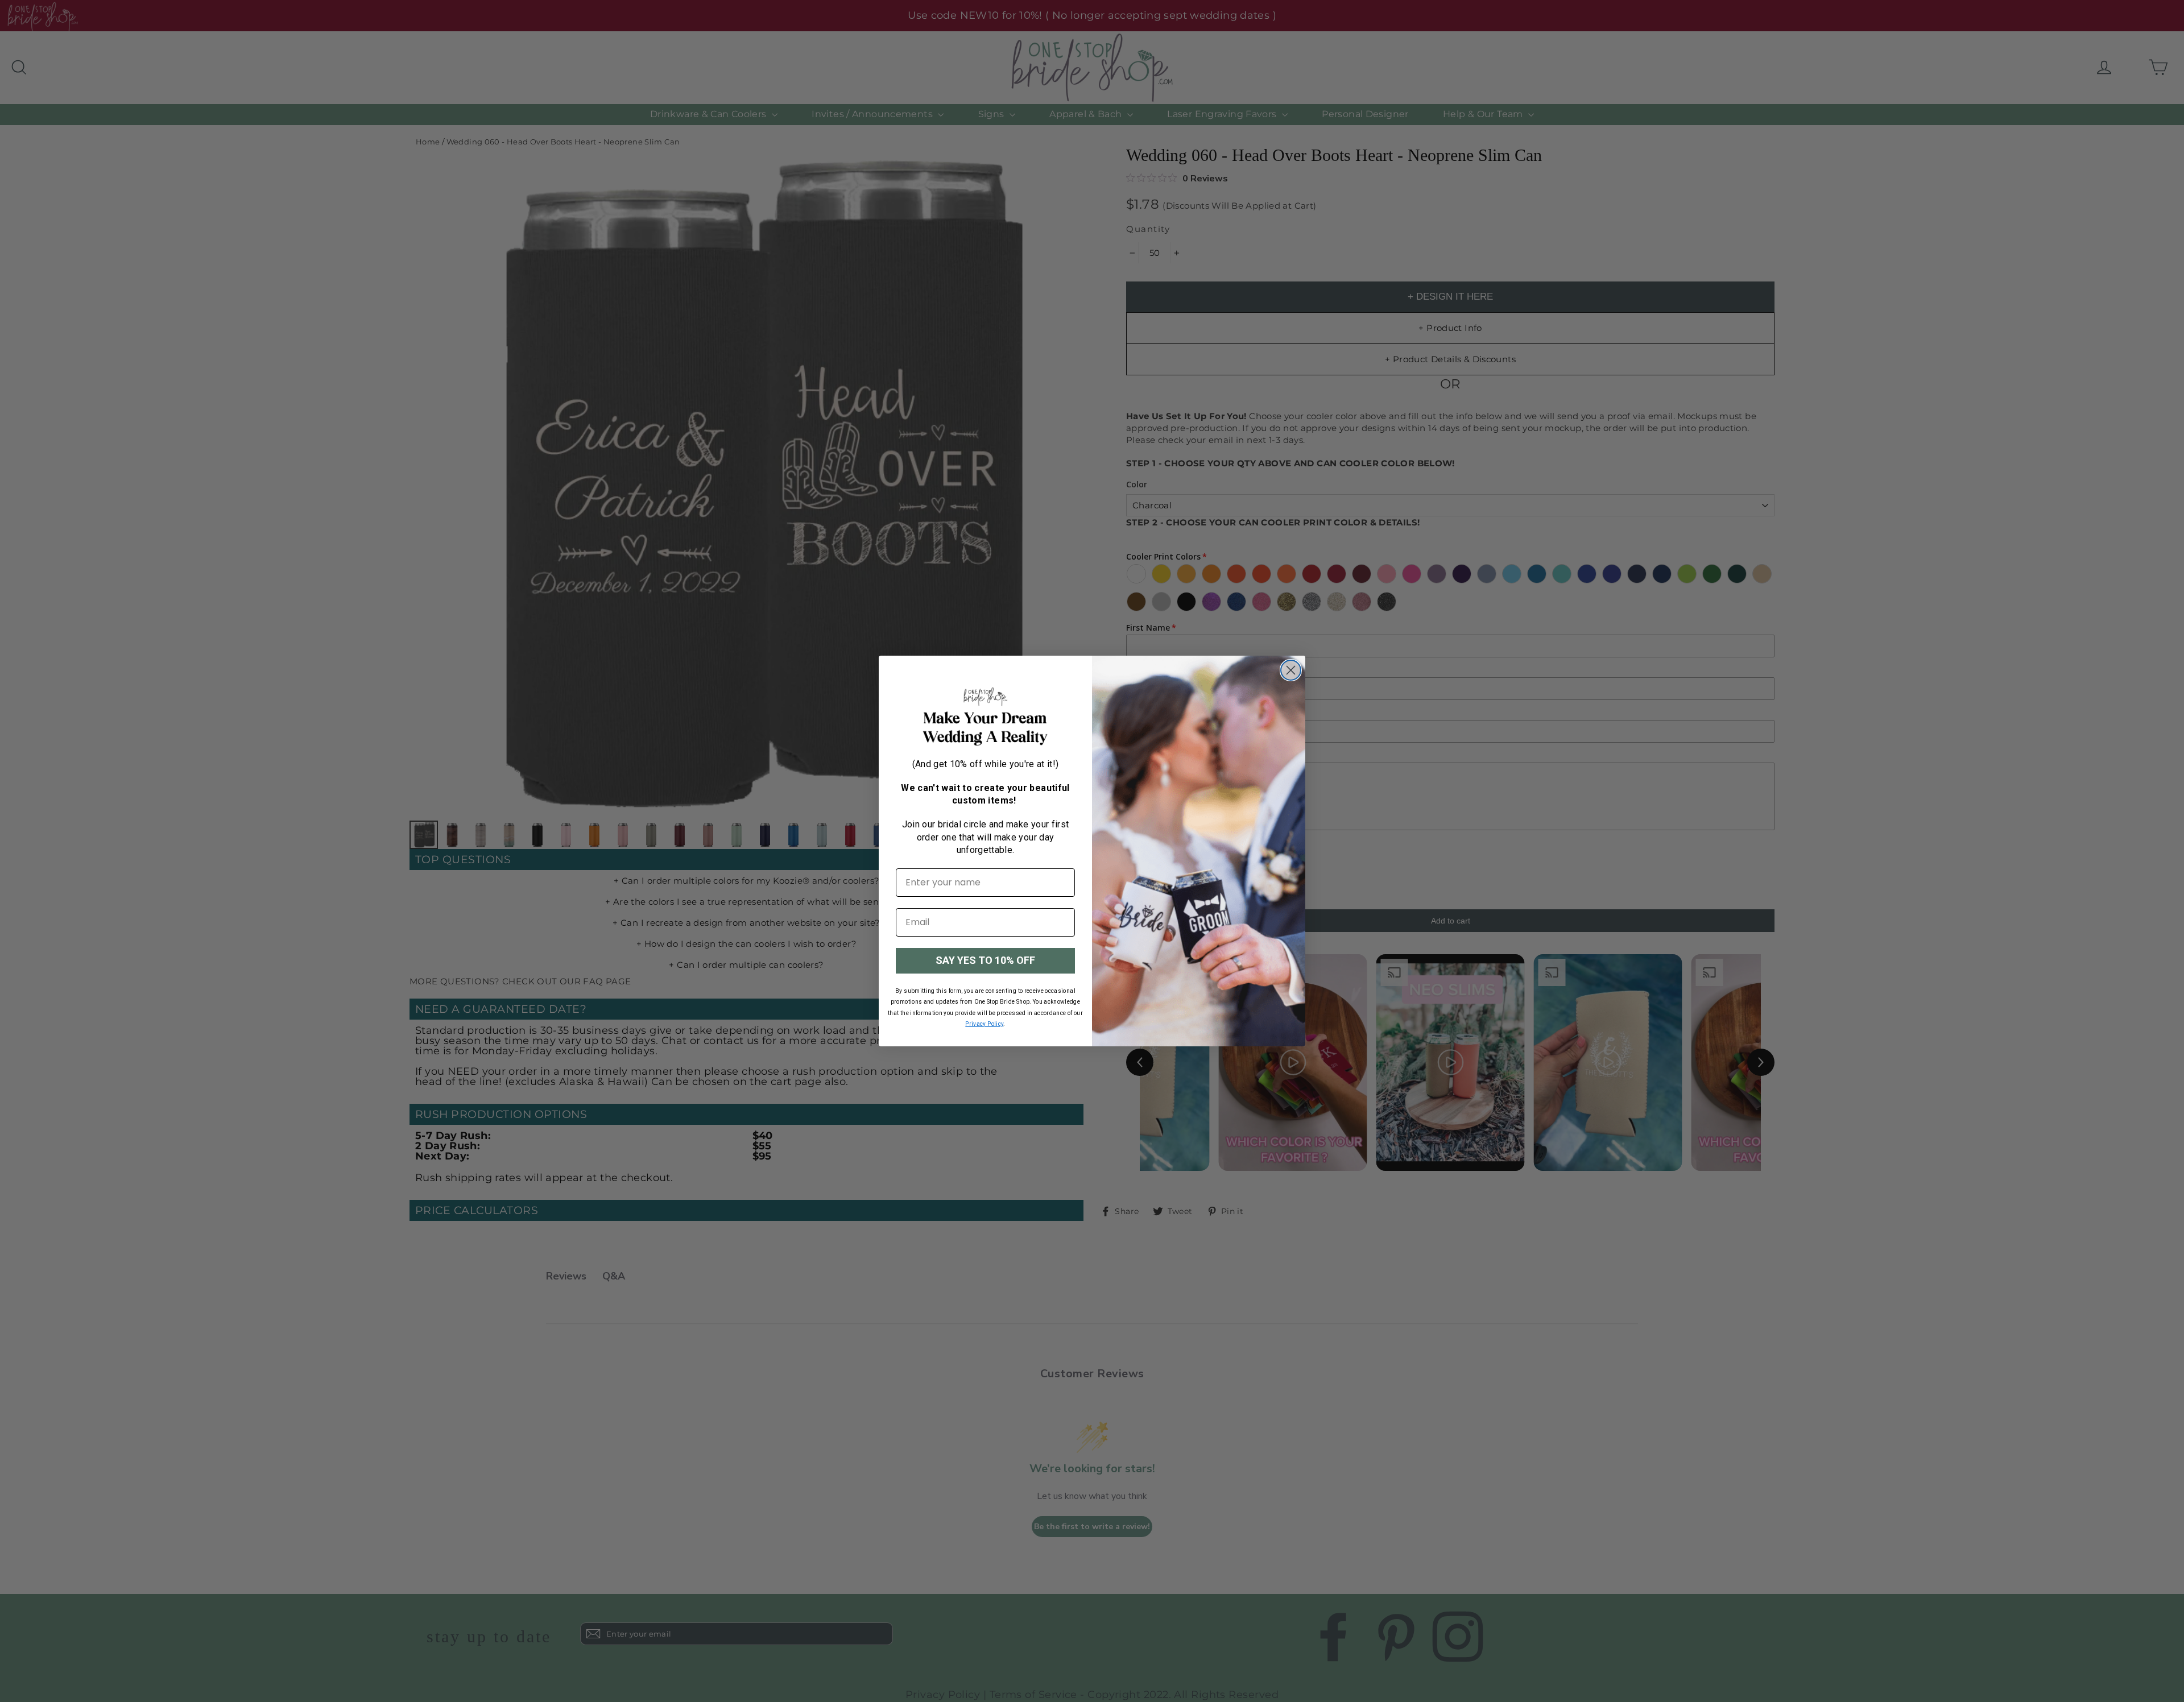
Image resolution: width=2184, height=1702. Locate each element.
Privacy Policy (984, 1024)
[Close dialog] (1291, 670)
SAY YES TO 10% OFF (985, 960)
